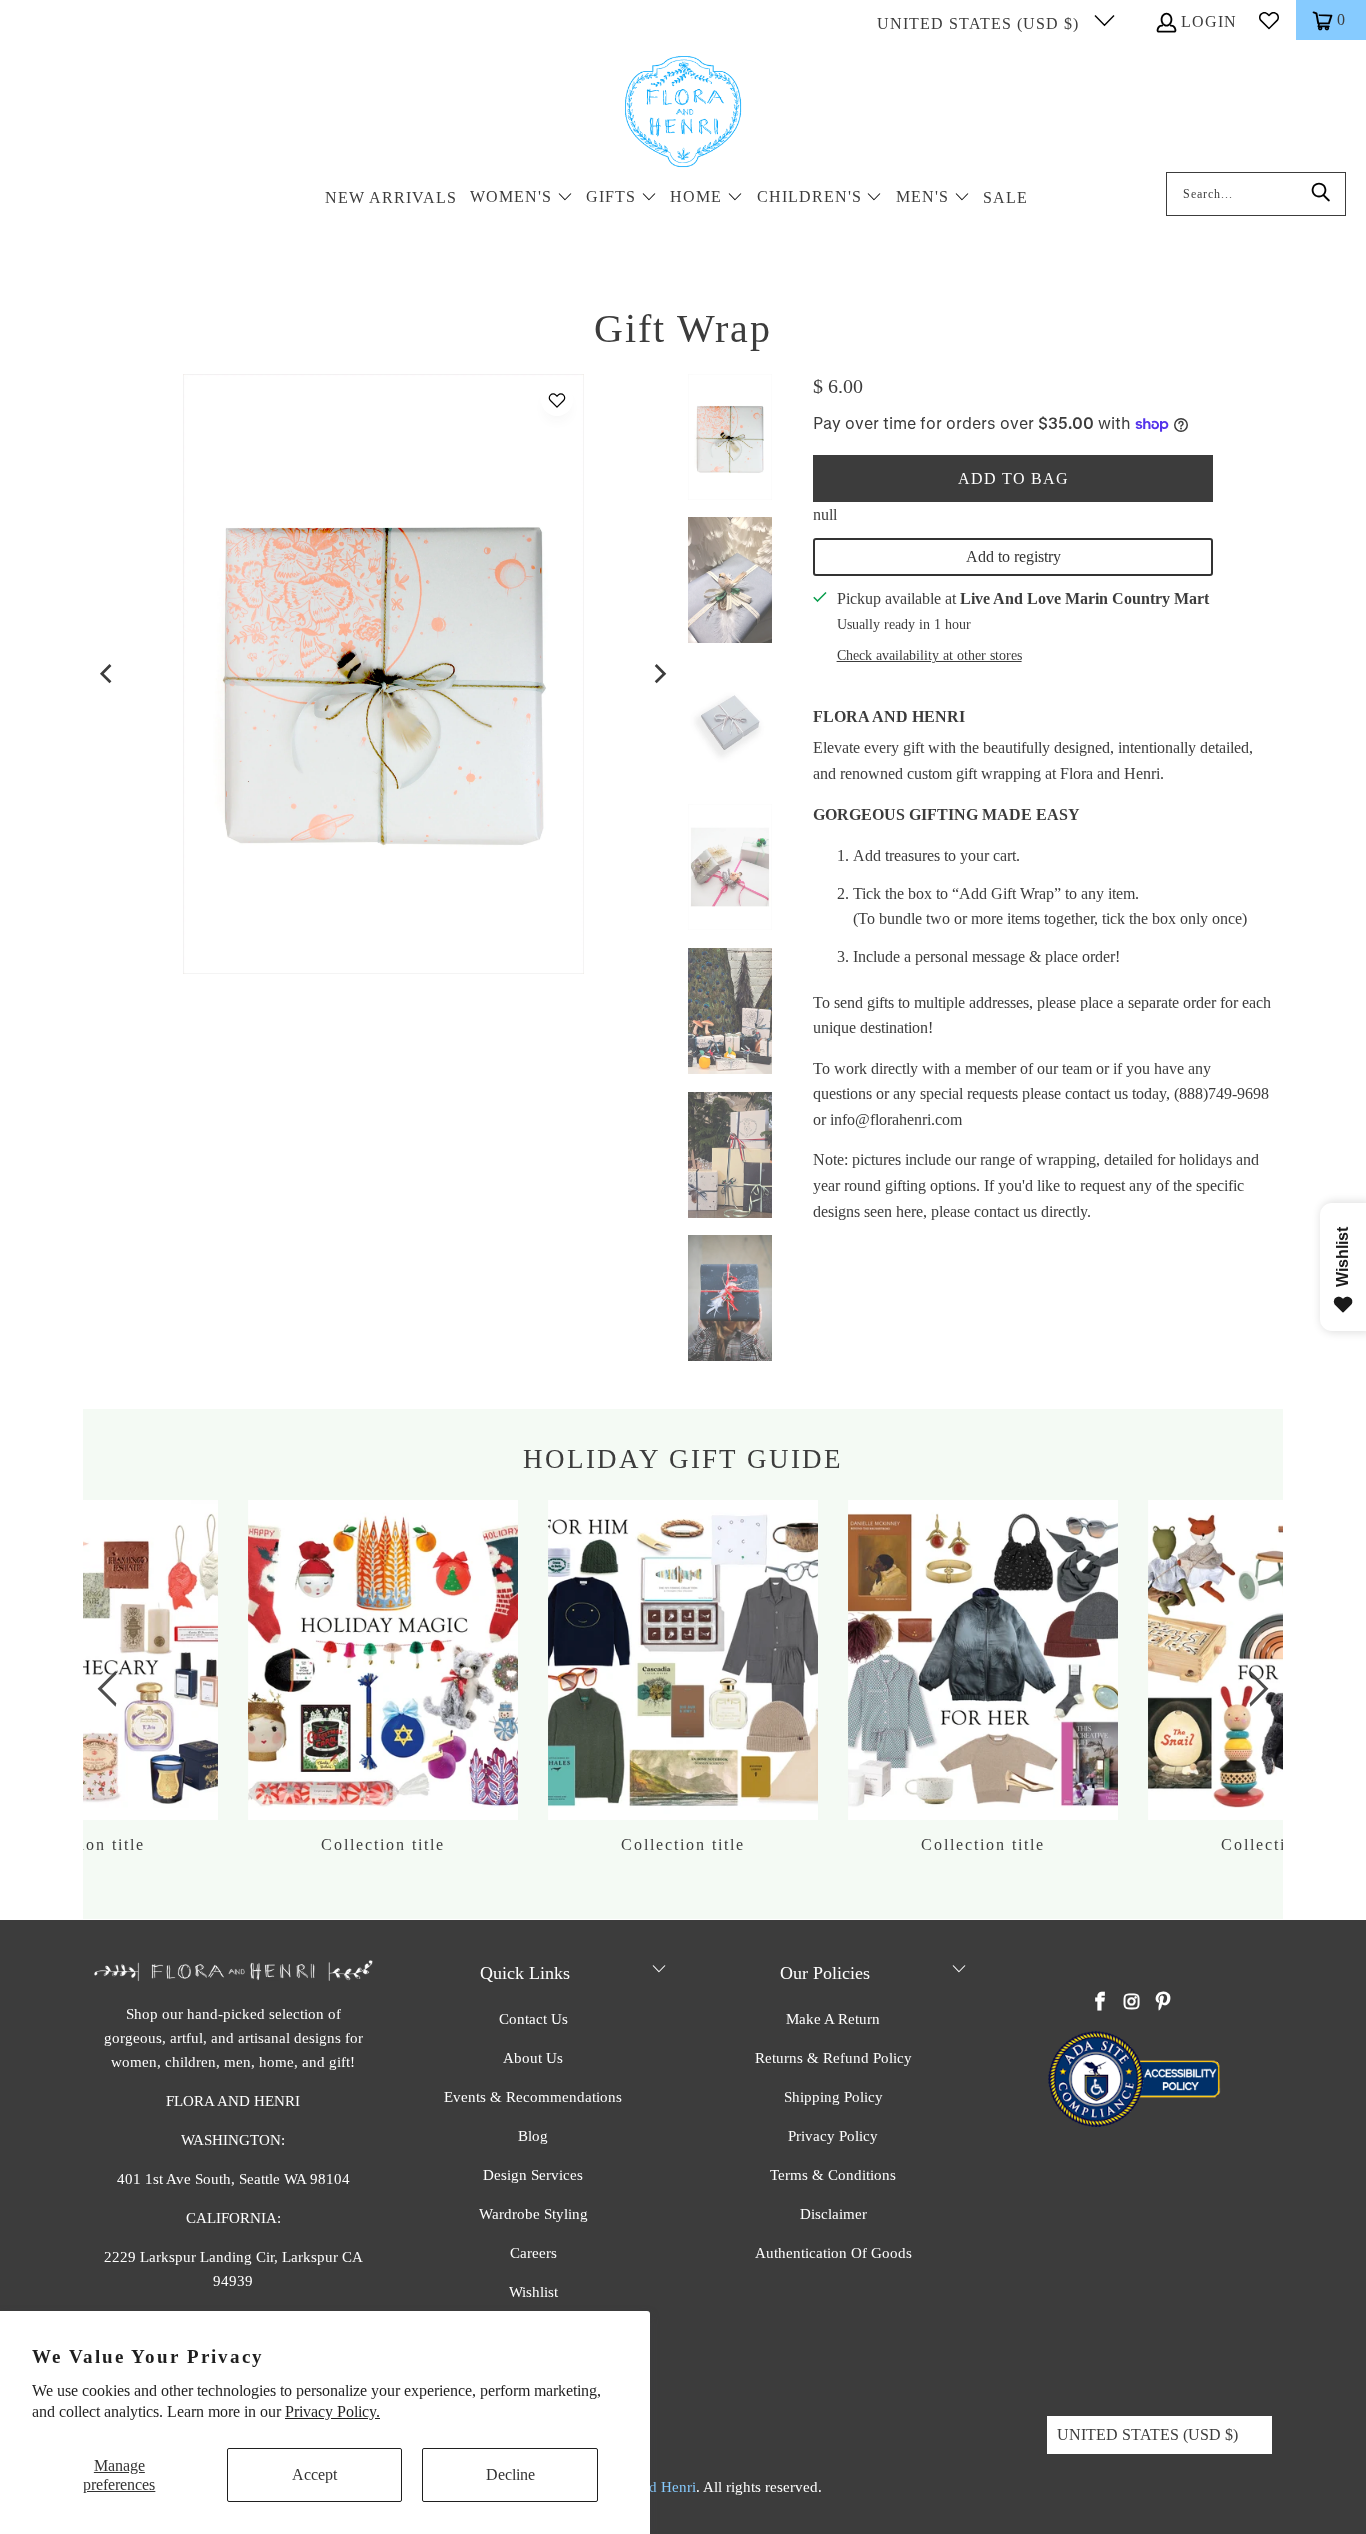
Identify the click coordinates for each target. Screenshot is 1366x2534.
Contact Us (533, 2019)
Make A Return (833, 2019)
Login (1209, 21)
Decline (510, 2474)
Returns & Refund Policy (833, 2058)
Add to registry (1013, 556)
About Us (533, 2058)
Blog (533, 2136)
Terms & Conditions (833, 2175)
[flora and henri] (683, 113)
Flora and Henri (889, 716)
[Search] (1321, 194)
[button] (521, 198)
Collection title (683, 1677)
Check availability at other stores (929, 655)
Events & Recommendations (533, 2097)
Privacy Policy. (332, 2411)
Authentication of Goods (833, 2253)
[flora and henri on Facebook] (1101, 2003)
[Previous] (108, 674)
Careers (533, 2253)
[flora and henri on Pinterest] (1163, 2003)
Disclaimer (833, 2214)
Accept (314, 2474)
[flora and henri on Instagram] (1132, 2003)
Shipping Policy (833, 2097)
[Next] (659, 674)
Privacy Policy (833, 2136)
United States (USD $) (980, 23)
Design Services (533, 2175)
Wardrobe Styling (533, 2214)
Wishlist (533, 2292)
